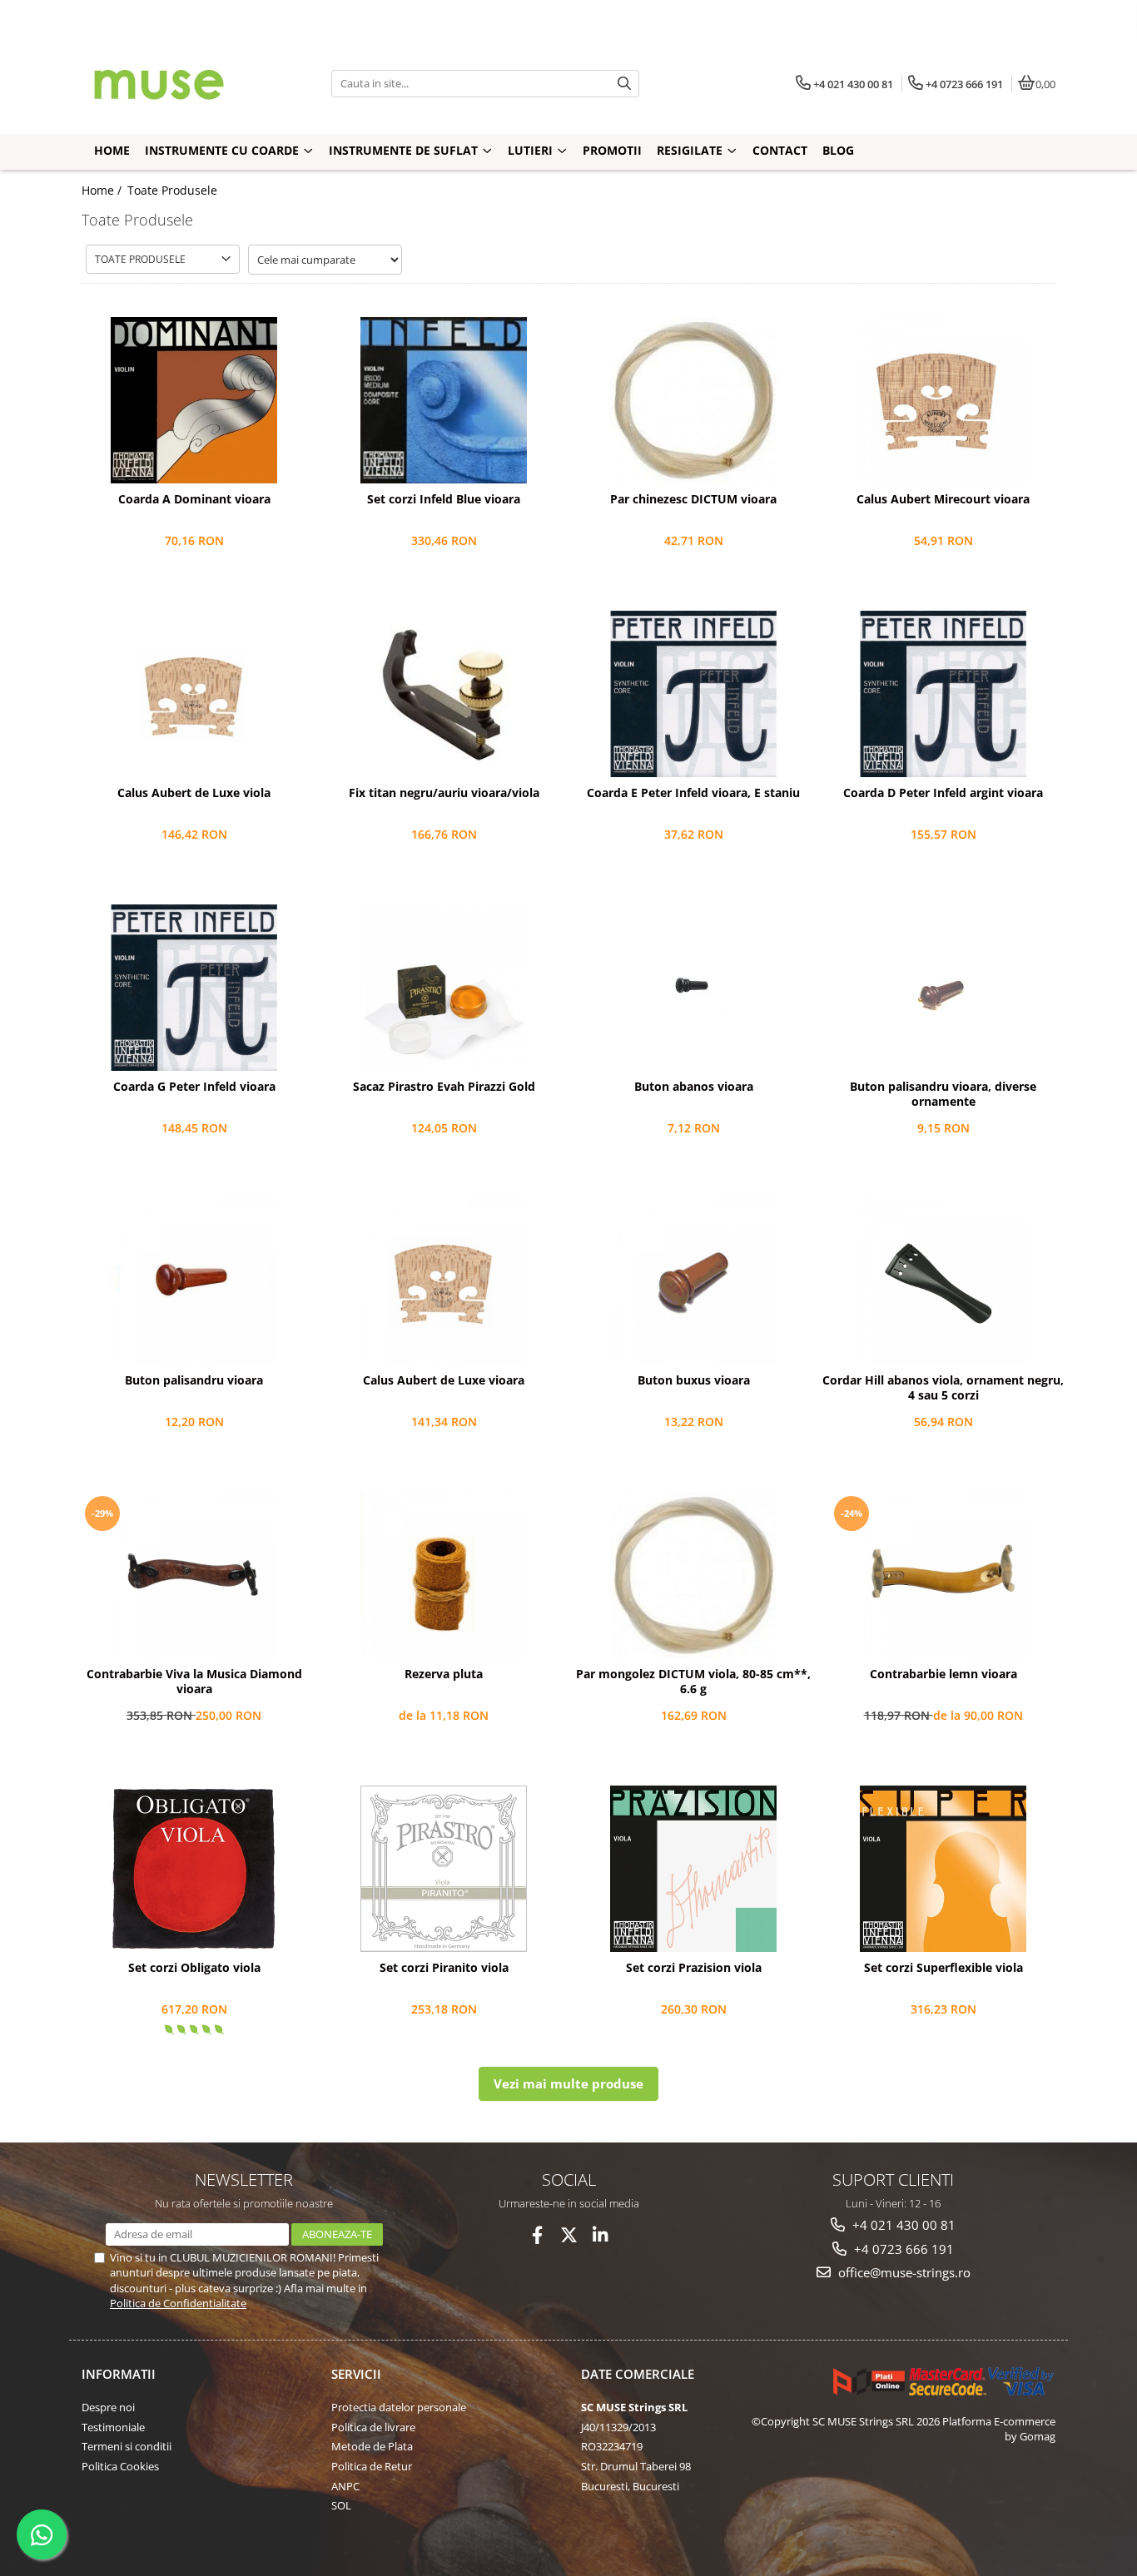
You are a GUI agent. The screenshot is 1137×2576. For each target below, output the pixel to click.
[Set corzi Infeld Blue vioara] (444, 400)
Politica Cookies (120, 2466)
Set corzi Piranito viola (444, 1968)
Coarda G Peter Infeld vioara (194, 1087)
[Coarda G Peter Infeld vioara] (194, 988)
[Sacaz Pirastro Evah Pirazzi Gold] (444, 988)
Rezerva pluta (444, 1674)
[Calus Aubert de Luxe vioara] (444, 1281)
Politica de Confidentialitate (178, 2303)
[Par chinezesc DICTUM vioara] (693, 400)
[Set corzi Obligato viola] (194, 1869)
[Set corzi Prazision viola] (693, 1869)
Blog (838, 150)
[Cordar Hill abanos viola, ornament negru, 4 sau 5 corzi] (943, 1281)
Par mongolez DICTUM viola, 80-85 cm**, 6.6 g (693, 1682)
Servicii (356, 2374)
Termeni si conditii (127, 2446)
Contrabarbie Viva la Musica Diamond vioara (194, 1682)
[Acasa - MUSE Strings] (186, 83)
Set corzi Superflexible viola (943, 1968)
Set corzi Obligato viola (194, 1968)
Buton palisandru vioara (194, 1380)
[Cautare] (624, 84)
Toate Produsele (172, 190)
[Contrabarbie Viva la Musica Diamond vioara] (194, 1575)
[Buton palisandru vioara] (194, 1281)
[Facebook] (537, 2235)
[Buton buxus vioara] (693, 1281)
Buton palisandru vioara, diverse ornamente (943, 1094)
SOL (341, 2505)
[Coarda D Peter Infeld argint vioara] (943, 694)
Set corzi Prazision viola (694, 1968)
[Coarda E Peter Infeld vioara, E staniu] (693, 694)
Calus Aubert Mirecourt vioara (943, 499)
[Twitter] (569, 2235)
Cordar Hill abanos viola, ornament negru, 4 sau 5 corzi (943, 1388)
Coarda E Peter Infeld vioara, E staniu (693, 793)
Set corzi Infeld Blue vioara (444, 499)
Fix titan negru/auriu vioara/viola (444, 793)
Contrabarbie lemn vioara (943, 1674)
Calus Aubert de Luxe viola (194, 793)
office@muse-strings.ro (903, 2272)
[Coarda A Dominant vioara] (194, 400)
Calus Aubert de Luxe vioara (444, 1380)
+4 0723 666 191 (902, 2249)
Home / (103, 190)
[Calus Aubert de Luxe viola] (194, 694)
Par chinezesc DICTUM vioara (693, 499)
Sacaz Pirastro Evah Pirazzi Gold (444, 1087)
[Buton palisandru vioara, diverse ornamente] (943, 988)
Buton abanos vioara (694, 1087)
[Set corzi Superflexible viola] (943, 1869)
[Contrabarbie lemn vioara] (943, 1575)
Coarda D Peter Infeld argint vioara (943, 793)
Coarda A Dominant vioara (194, 499)
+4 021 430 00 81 (902, 2225)
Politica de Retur (372, 2466)
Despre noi (108, 2407)
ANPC (345, 2486)
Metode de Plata (372, 2446)
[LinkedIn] (601, 2235)
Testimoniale (113, 2427)
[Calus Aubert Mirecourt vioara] (943, 400)
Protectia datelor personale (399, 2407)
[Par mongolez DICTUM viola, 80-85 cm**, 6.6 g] (693, 1575)
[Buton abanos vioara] (693, 987)
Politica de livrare (373, 2427)
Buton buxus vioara (694, 1380)
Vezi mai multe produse (568, 2083)
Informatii (119, 2374)
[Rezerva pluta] (444, 1575)
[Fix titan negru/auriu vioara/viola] (444, 694)
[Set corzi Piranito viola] (444, 1869)
